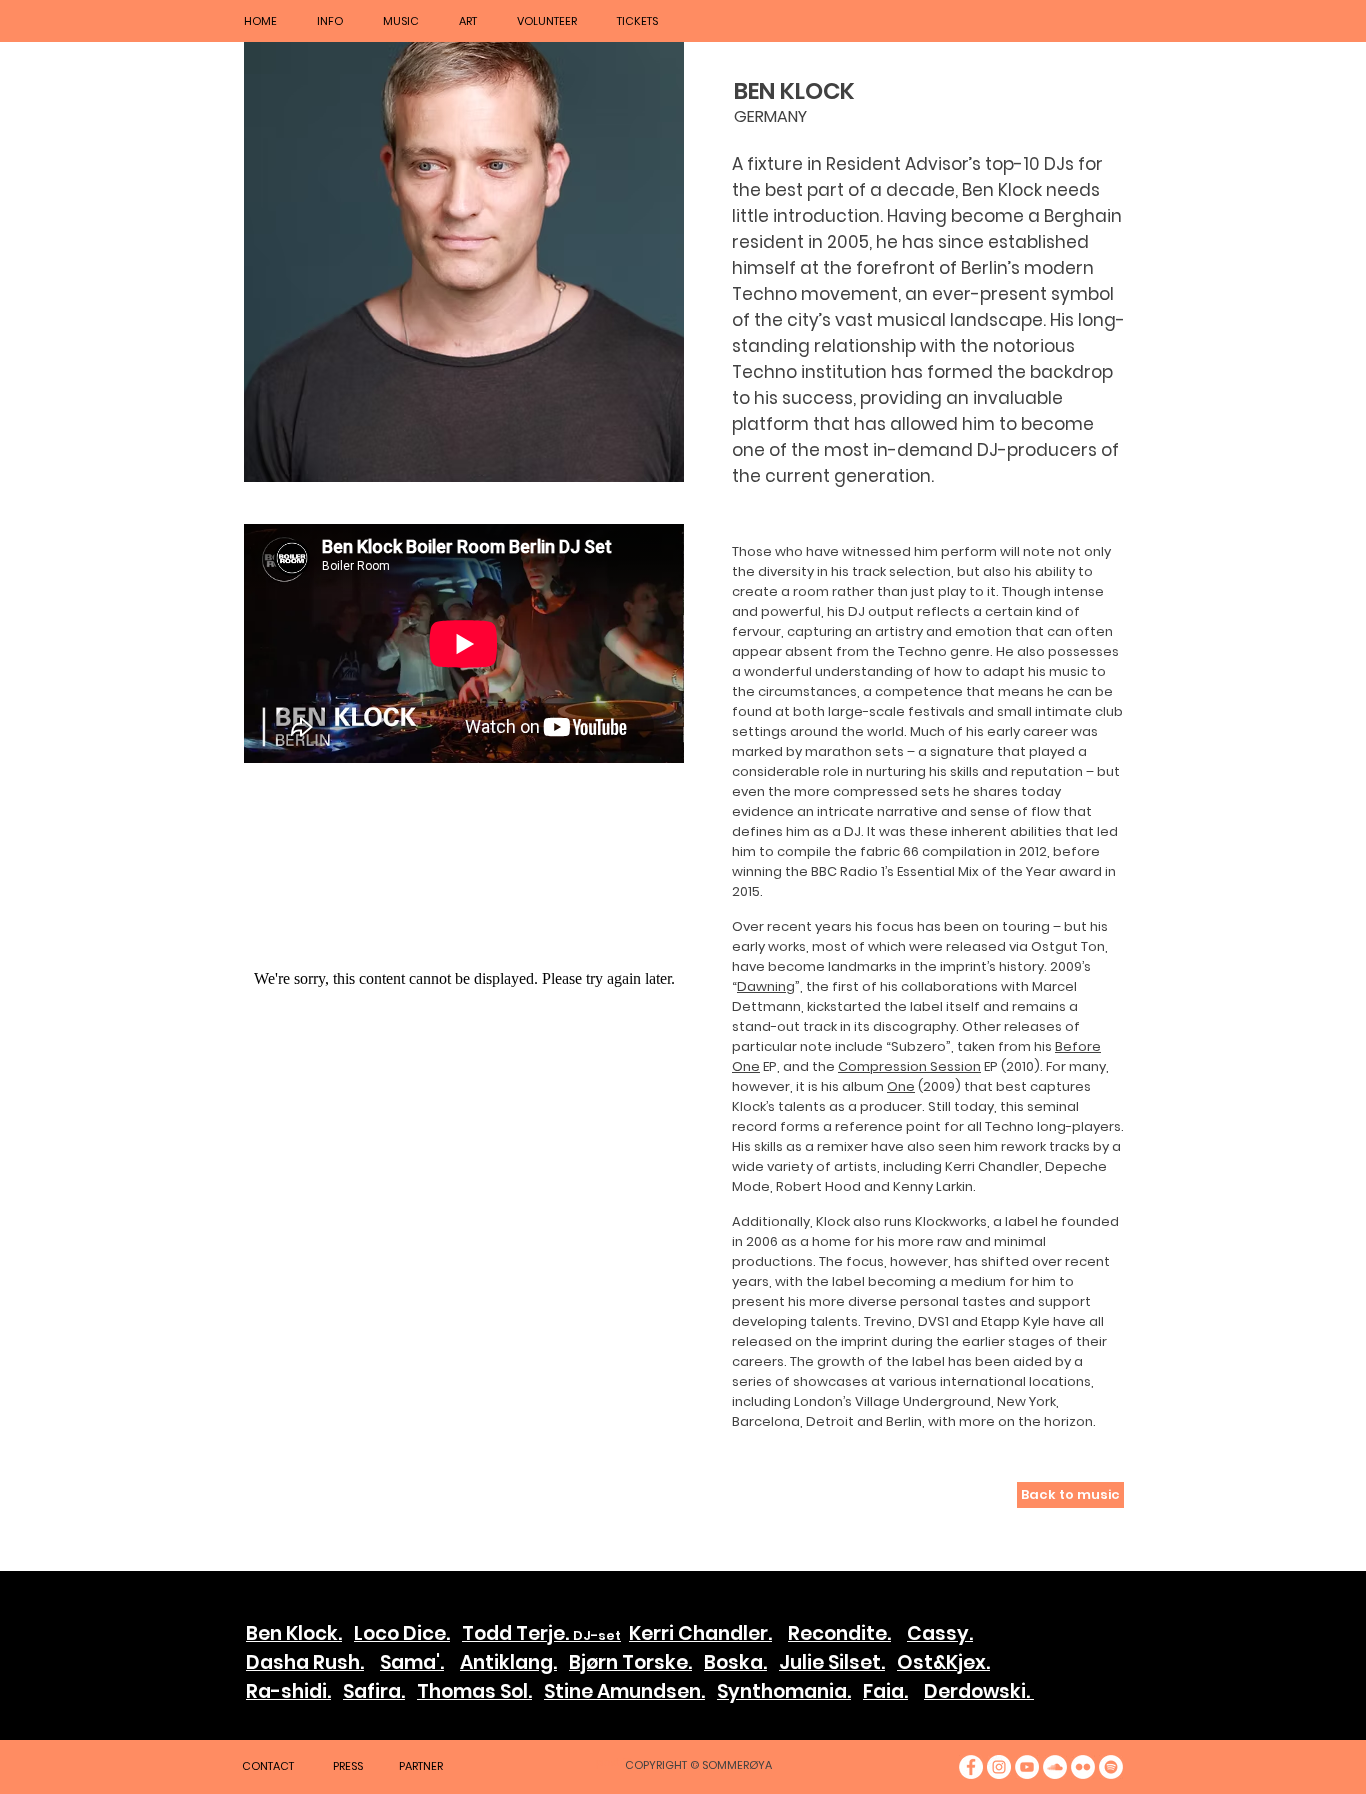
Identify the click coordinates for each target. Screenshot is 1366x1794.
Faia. (885, 1691)
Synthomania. (784, 1691)
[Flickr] (1083, 1767)
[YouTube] (1027, 1767)
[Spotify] (1111, 1767)
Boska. (735, 1662)
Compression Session (909, 1066)
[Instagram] (999, 1767)
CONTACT (268, 1766)
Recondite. (839, 1633)
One (901, 1086)
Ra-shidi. (288, 1691)
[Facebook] (971, 1767)
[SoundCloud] (1055, 1767)
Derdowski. (979, 1691)
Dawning (766, 986)
